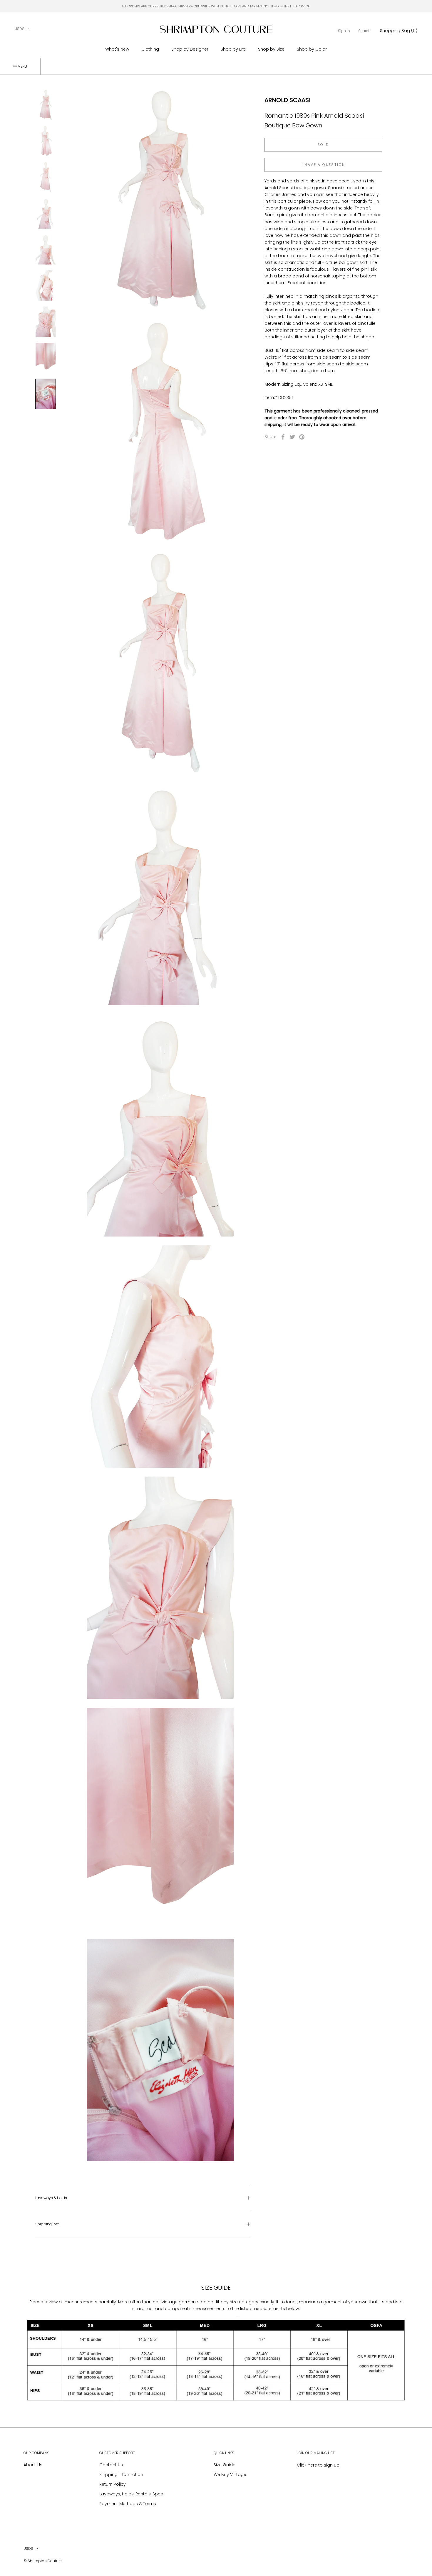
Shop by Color (312, 49)
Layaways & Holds (51, 2198)
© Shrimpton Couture (43, 2561)
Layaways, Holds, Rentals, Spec (131, 2494)
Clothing (150, 49)
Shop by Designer (190, 49)
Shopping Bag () (399, 31)
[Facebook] (283, 437)
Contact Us (111, 2465)
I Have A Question (323, 165)
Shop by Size (271, 49)
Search (364, 31)
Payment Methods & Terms (128, 2504)
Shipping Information (121, 2475)
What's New (117, 49)
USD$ (20, 29)
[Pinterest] (302, 437)
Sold (323, 145)
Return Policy (113, 2484)
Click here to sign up (318, 2465)
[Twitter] (292, 437)
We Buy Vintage (230, 2475)
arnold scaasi (287, 100)
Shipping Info (47, 2224)
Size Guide (225, 2465)
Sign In (344, 31)
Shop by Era (233, 49)
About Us (33, 2465)
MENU (22, 66)
